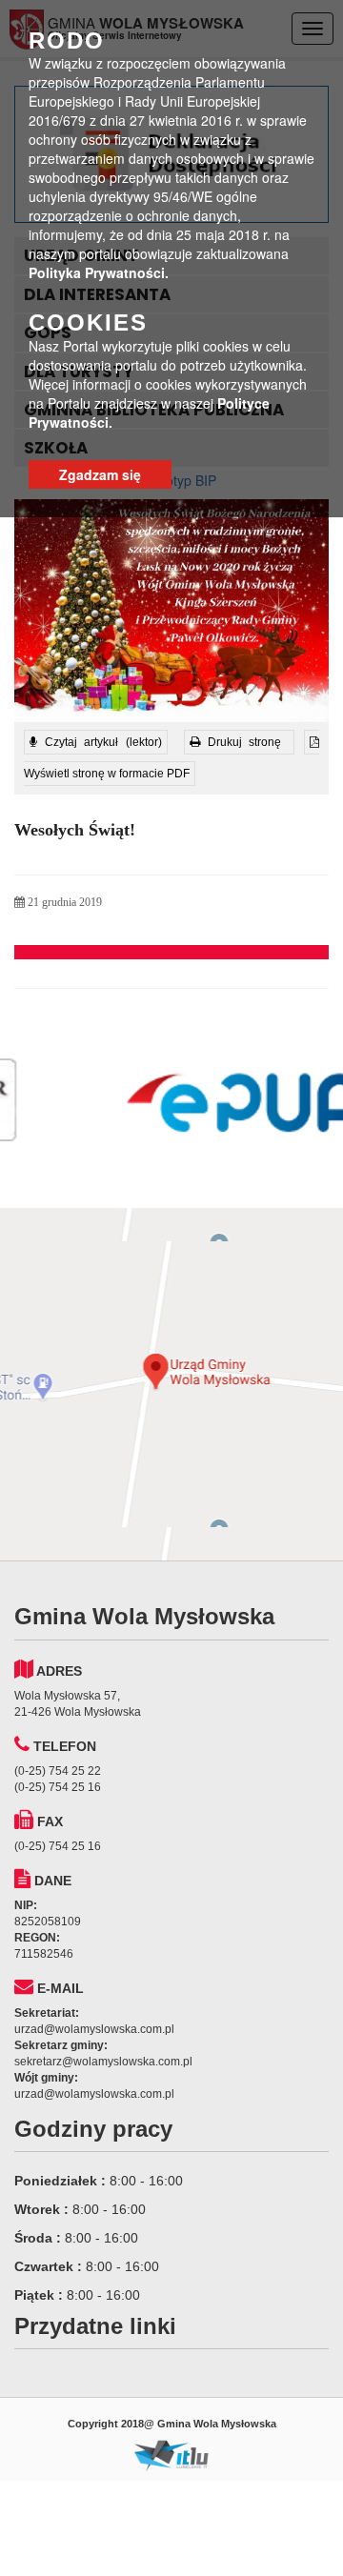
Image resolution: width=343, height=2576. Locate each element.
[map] (171, 1384)
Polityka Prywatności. (99, 272)
